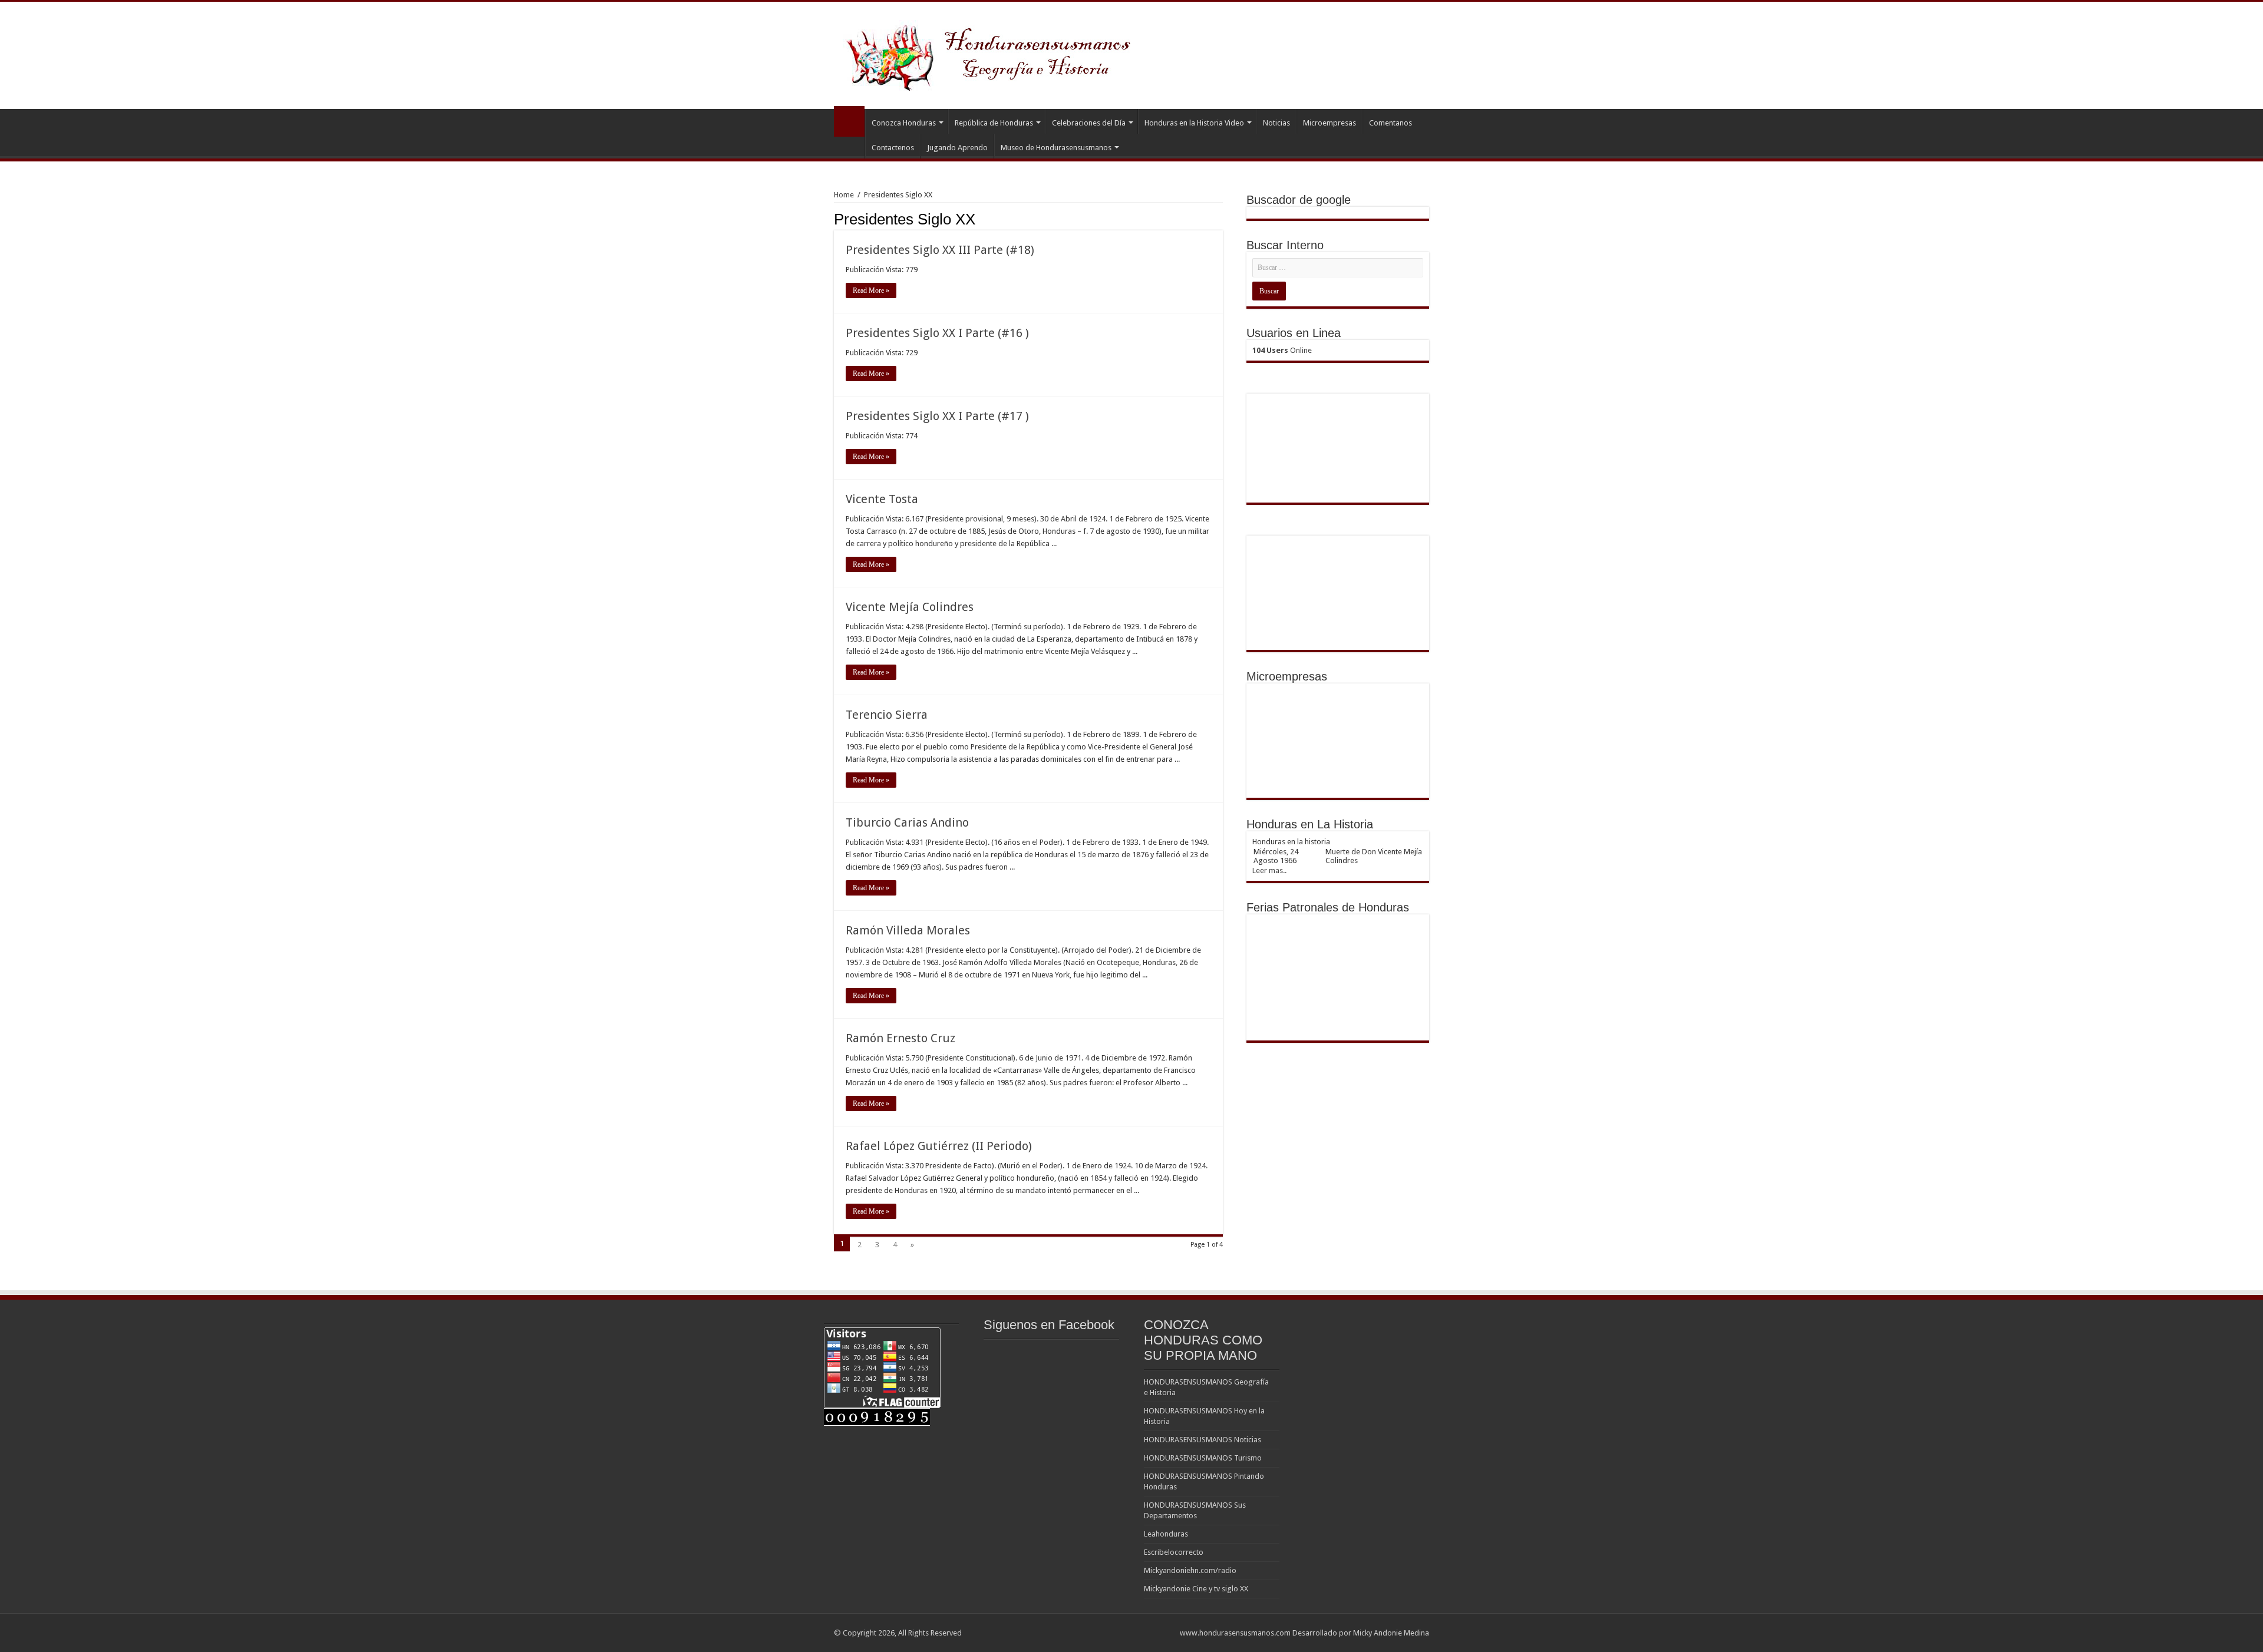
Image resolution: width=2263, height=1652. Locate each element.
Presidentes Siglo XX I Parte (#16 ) (937, 333)
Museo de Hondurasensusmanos (1056, 148)
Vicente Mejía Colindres (910, 607)
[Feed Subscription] (1220, 219)
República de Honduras (994, 123)
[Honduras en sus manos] (990, 53)
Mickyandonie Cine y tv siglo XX (1196, 1589)
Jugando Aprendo (957, 148)
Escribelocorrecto (1174, 1552)
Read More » (871, 290)
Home (844, 195)
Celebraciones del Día (1089, 123)
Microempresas (1330, 123)
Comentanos (1391, 123)
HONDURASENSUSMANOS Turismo (1203, 1458)
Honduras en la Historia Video (1194, 123)
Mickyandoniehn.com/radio (1190, 1570)
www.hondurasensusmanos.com (1235, 1633)
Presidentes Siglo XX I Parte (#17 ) (937, 416)
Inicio (849, 121)
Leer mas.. (1269, 870)
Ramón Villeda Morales (908, 930)
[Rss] (1165, 1633)
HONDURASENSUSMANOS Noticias (1203, 1440)
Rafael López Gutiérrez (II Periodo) (939, 1146)
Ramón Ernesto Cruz (900, 1038)
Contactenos (893, 148)
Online (1282, 350)
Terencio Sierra (887, 715)
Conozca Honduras (904, 123)
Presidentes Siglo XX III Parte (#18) (940, 250)
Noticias (1276, 123)
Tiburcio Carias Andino (907, 822)
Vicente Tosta (882, 499)
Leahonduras (1166, 1534)
